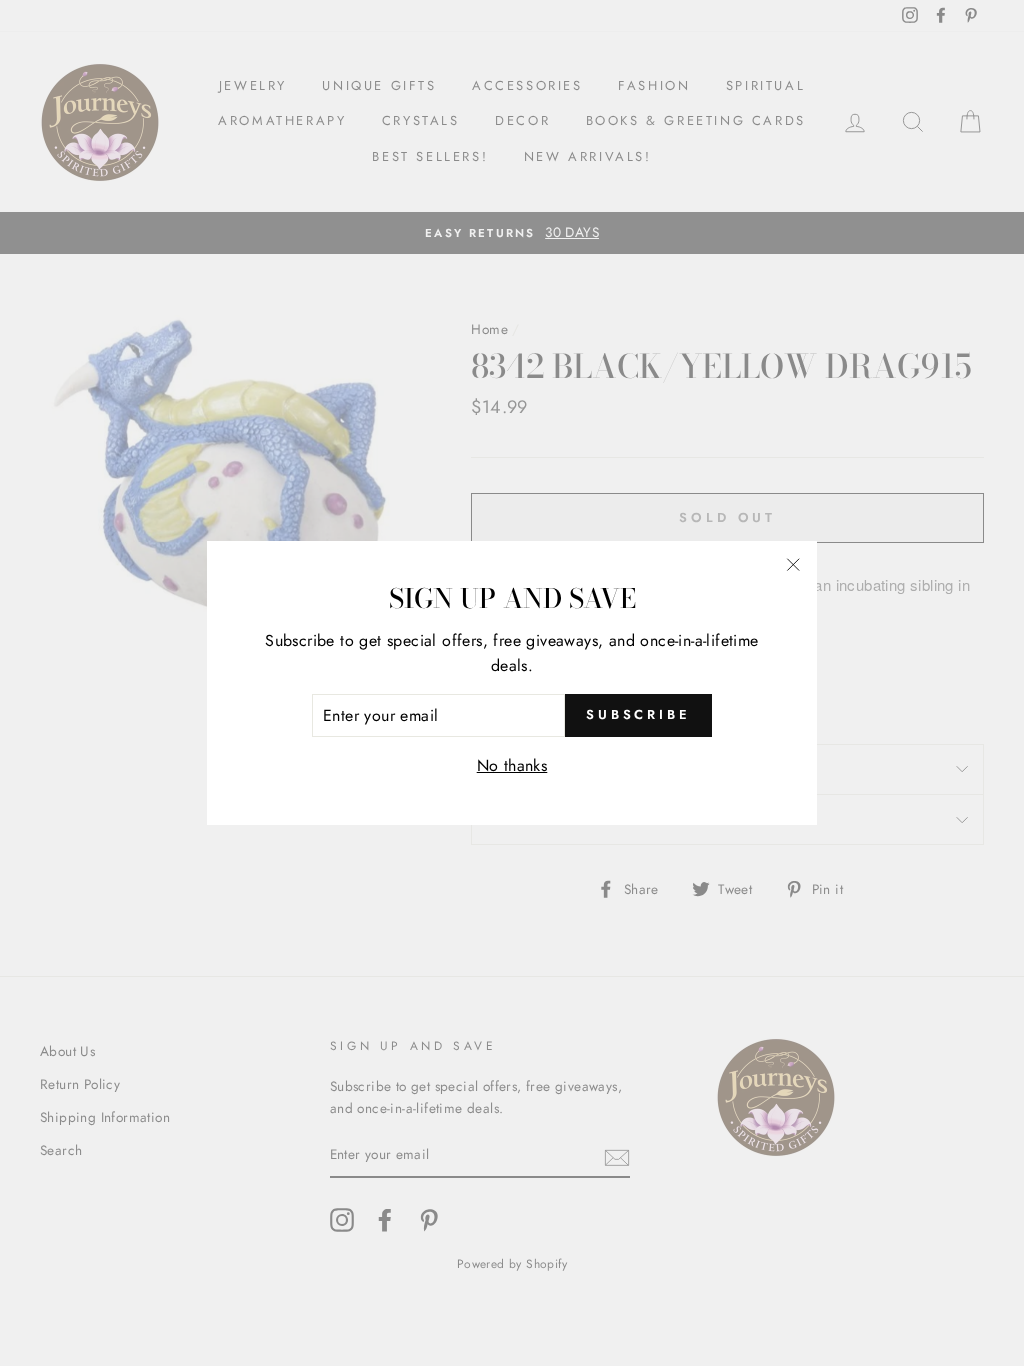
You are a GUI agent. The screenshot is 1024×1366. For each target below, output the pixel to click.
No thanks (512, 765)
